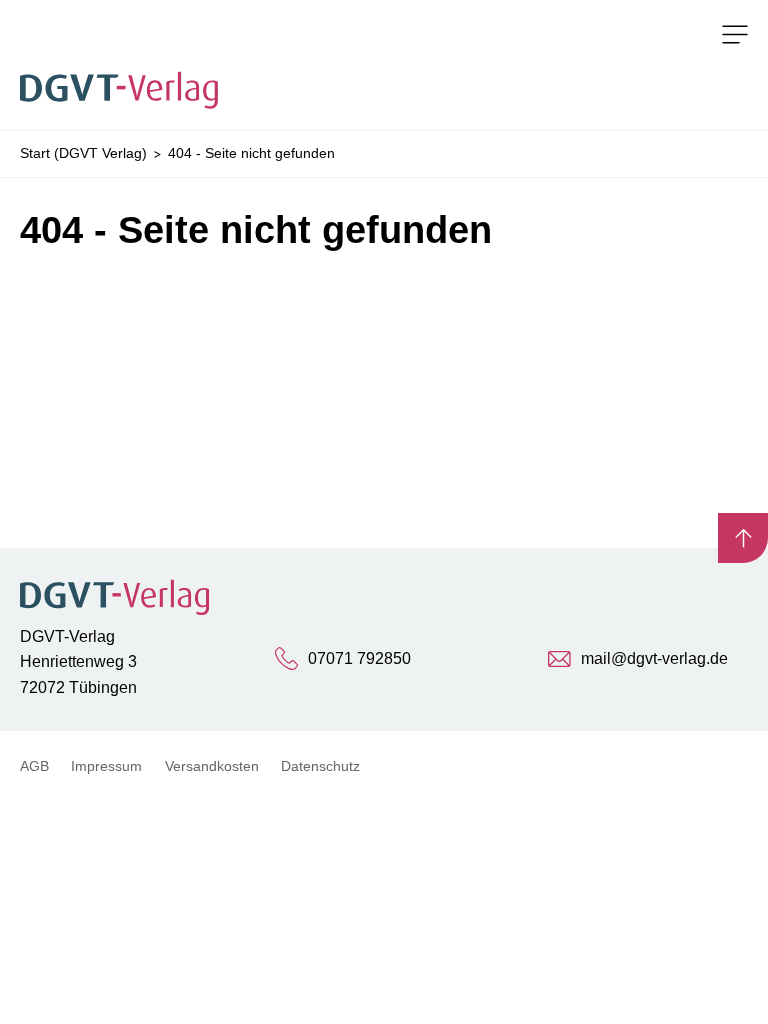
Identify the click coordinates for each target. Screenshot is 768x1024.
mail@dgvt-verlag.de (654, 658)
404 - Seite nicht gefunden (251, 153)
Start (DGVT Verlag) (83, 153)
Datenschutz (320, 766)
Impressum (106, 766)
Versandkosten (212, 766)
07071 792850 (359, 658)
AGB (34, 766)
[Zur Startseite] (124, 65)
